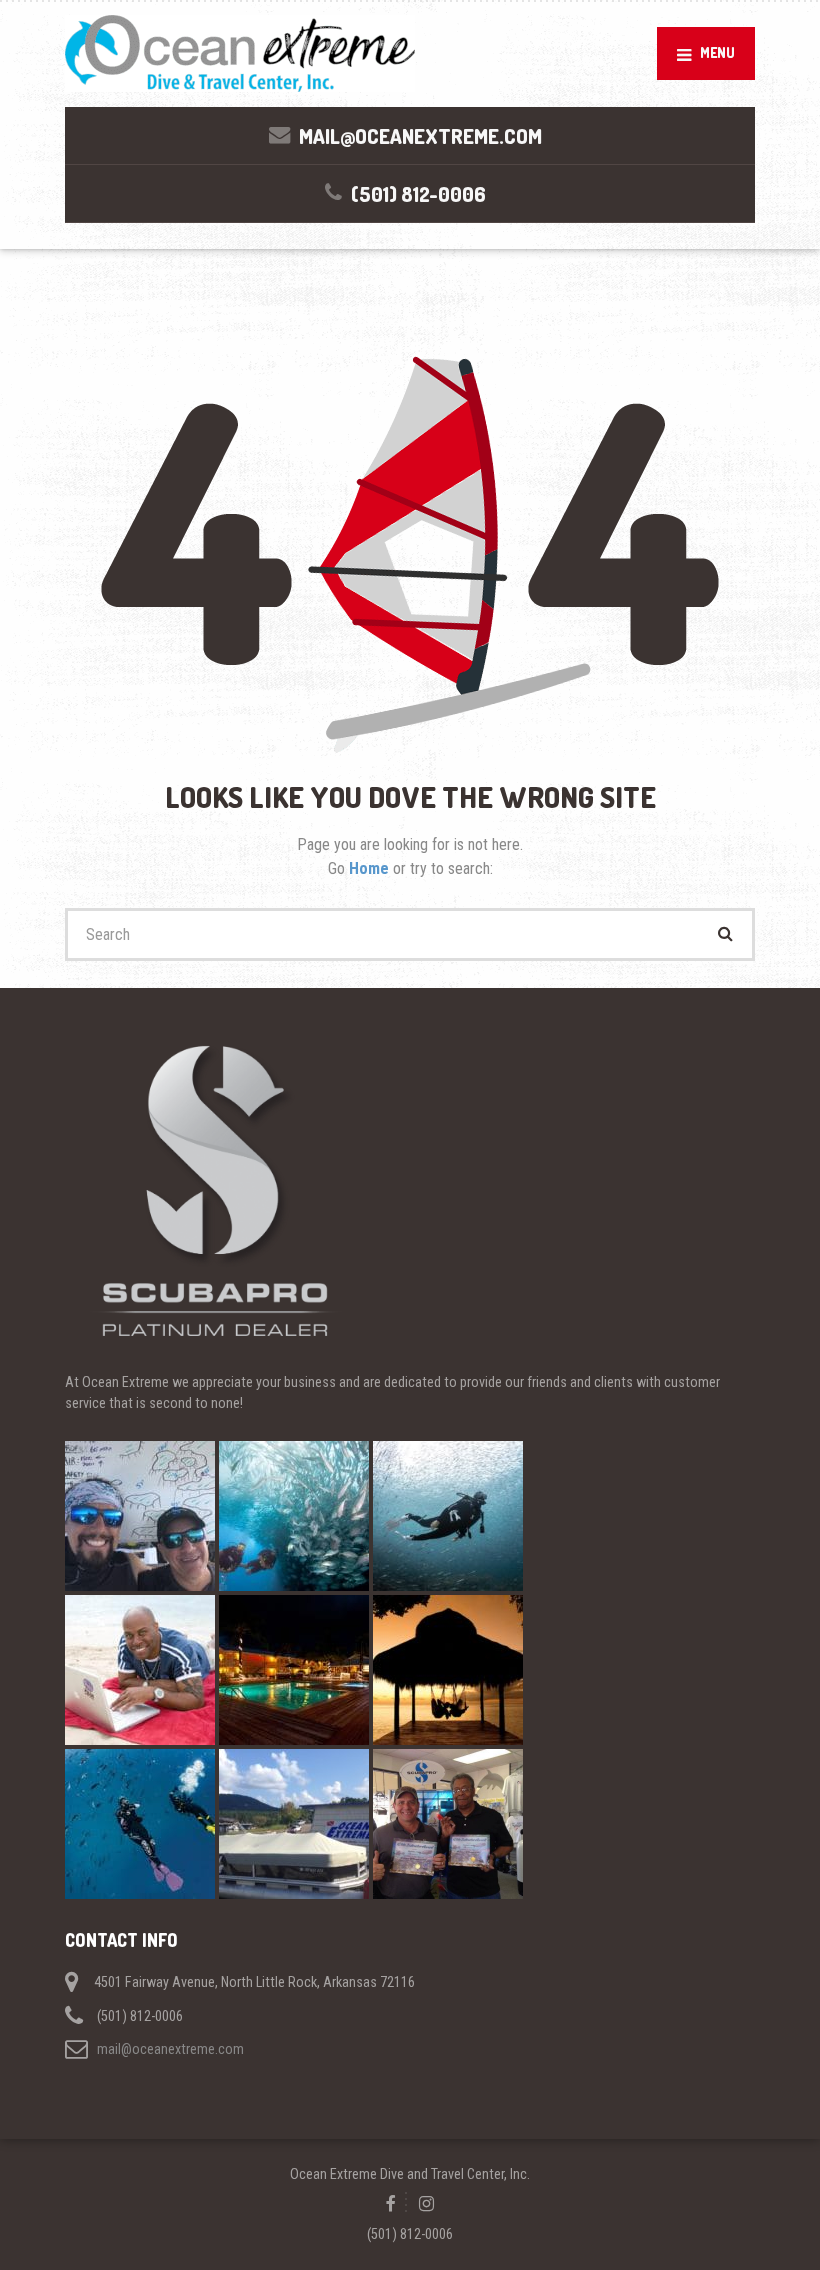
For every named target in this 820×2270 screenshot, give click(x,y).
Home (371, 868)
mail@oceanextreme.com (170, 2049)
